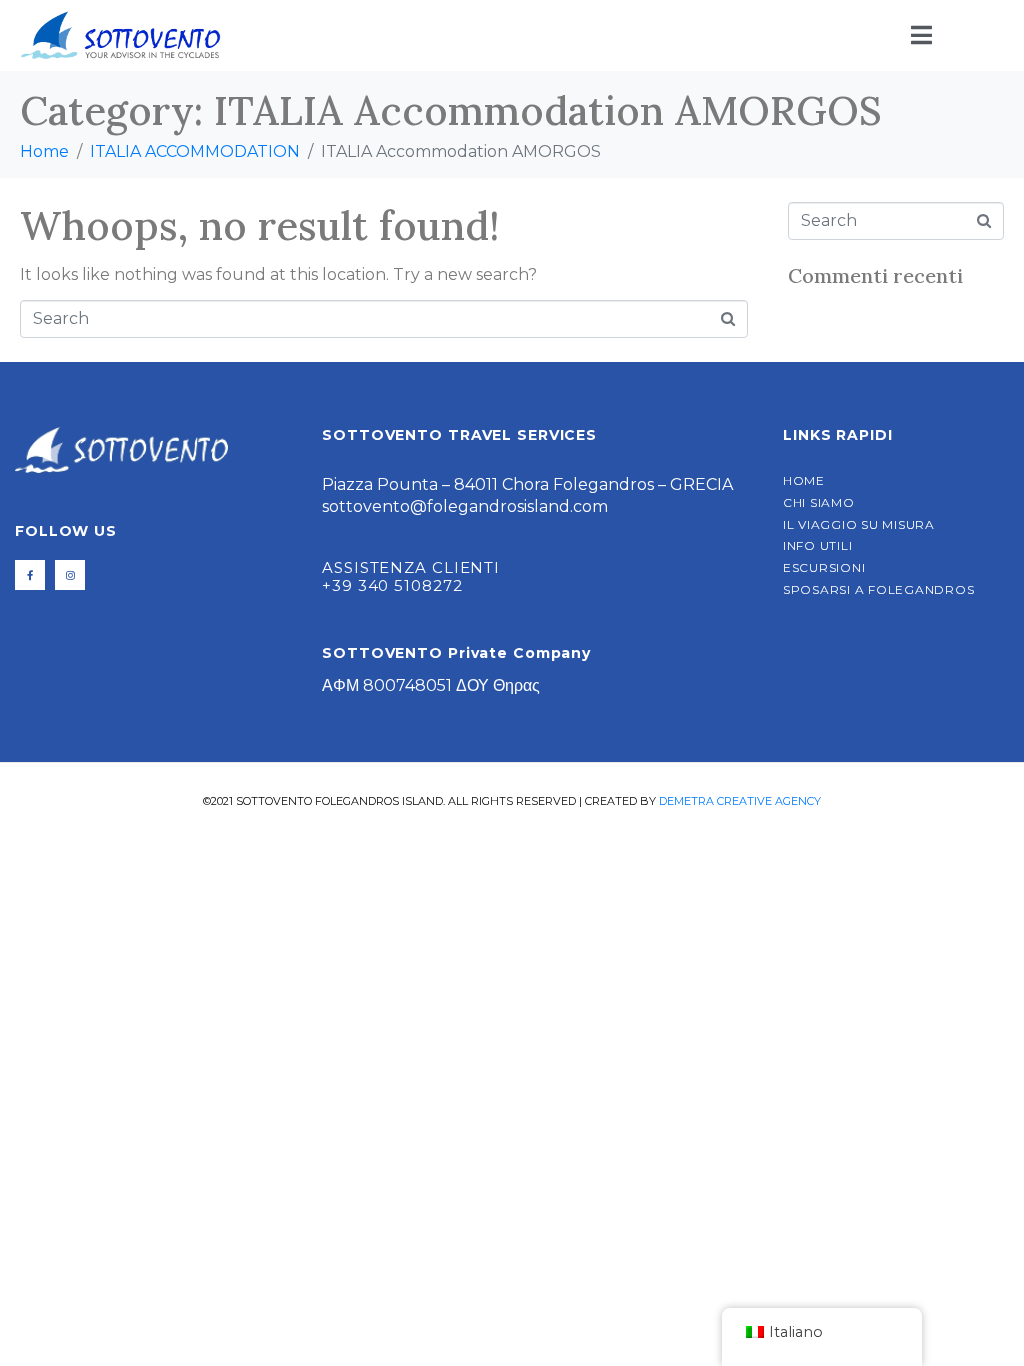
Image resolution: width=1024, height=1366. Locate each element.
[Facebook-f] (30, 575)
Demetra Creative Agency (740, 801)
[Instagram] (70, 575)
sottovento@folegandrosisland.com (465, 506)
